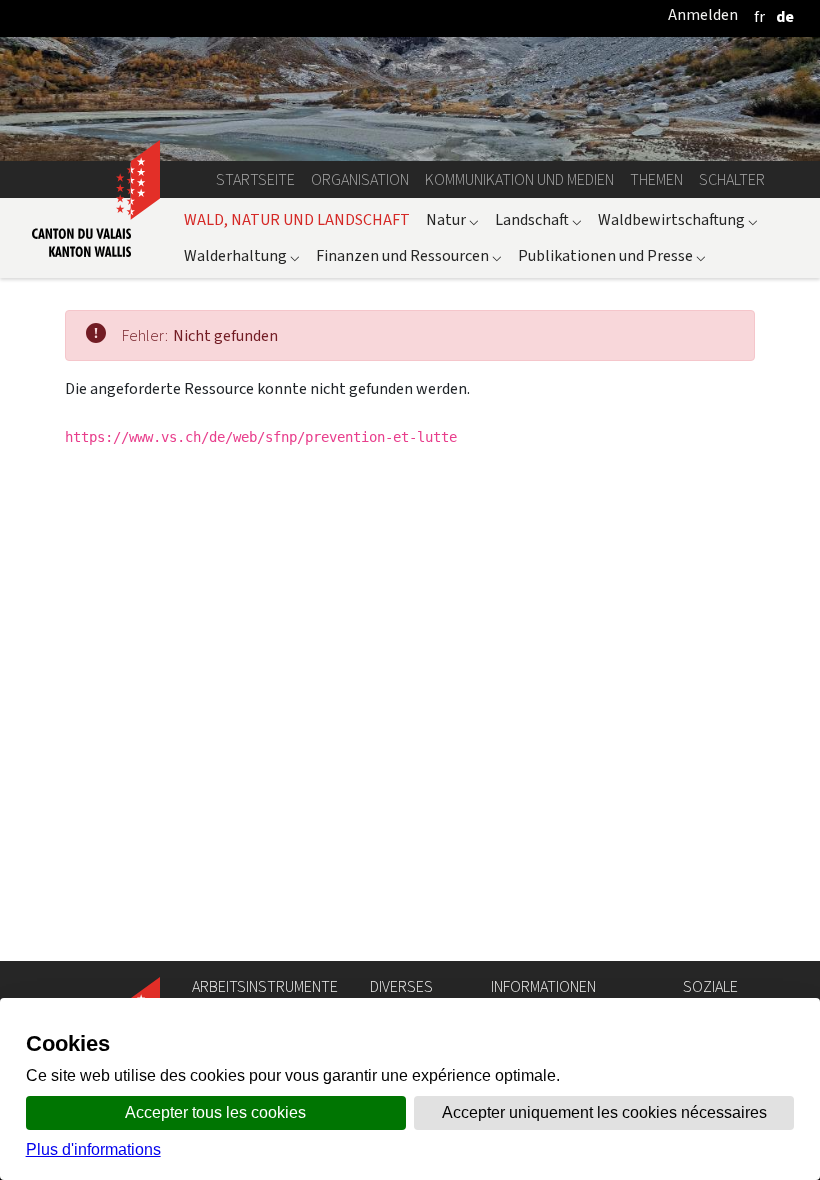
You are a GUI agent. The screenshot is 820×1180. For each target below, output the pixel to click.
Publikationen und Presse (612, 255)
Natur (452, 219)
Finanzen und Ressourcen (409, 255)
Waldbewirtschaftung (678, 219)
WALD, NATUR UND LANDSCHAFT (297, 219)
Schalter (732, 179)
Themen (656, 179)
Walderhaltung (242, 255)
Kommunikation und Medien (519, 179)
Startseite (255, 179)
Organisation (360, 179)
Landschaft (538, 219)
